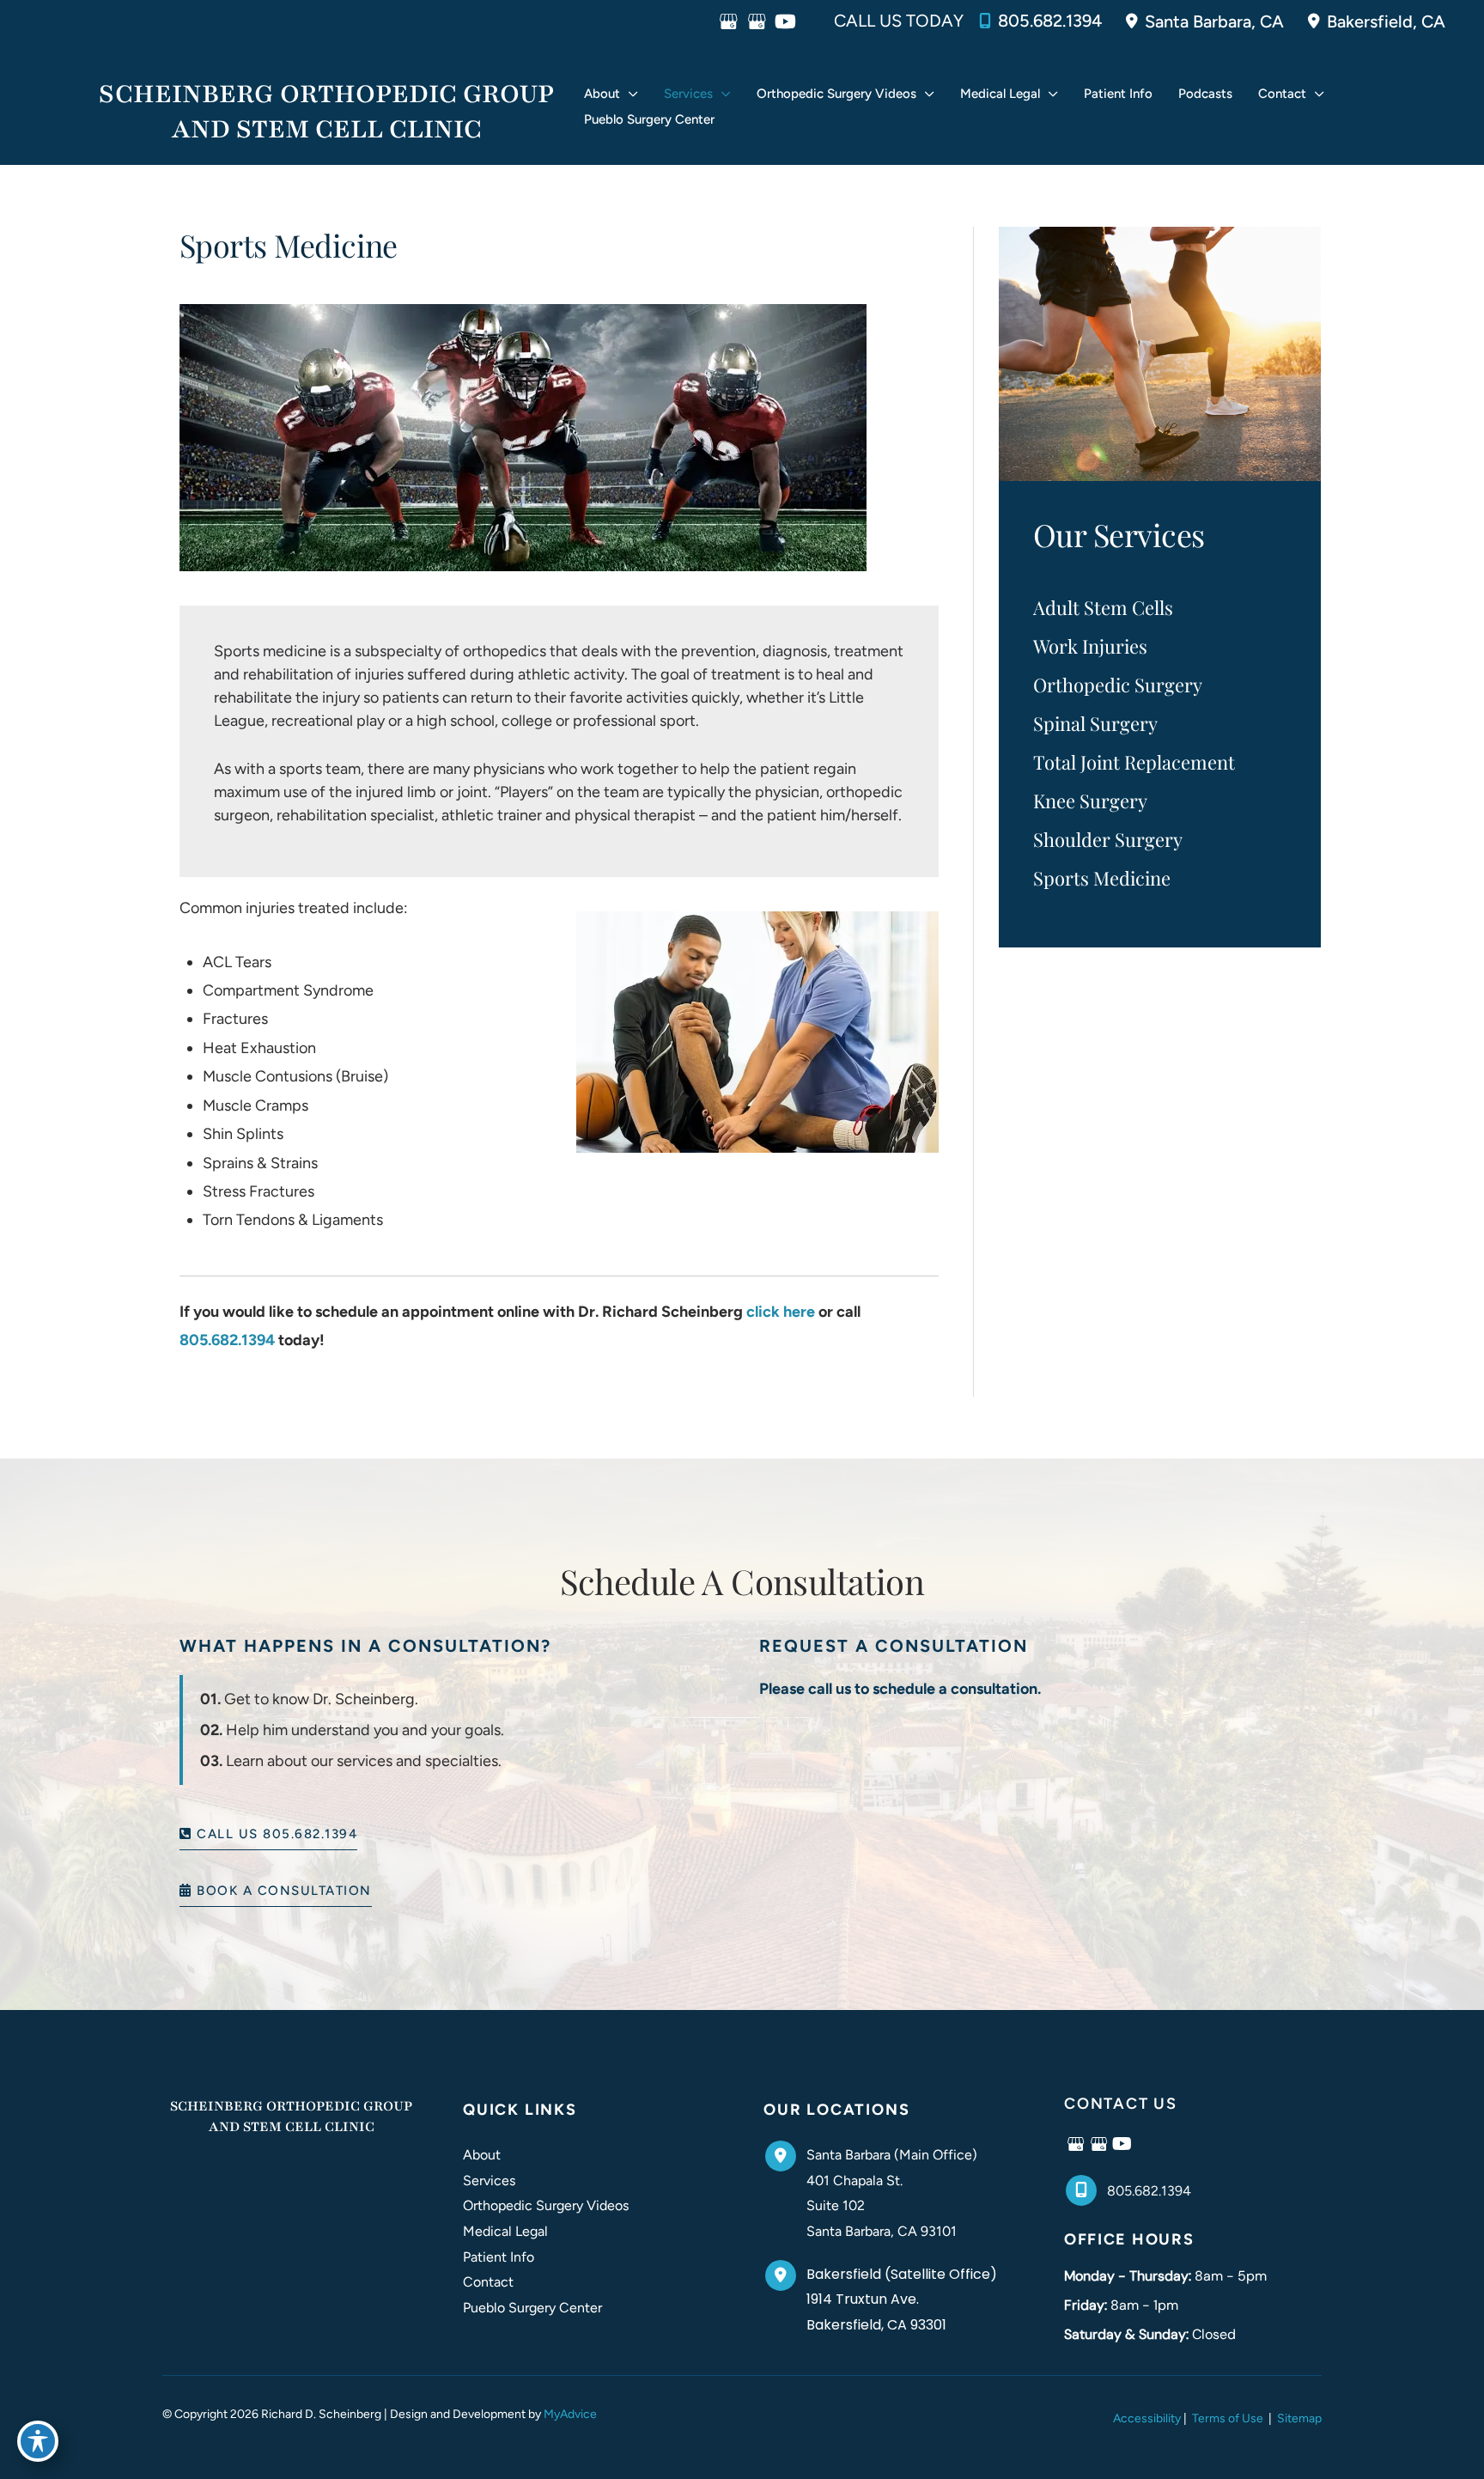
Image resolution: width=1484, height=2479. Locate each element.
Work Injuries (1090, 646)
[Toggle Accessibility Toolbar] (38, 2441)
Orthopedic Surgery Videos (546, 2205)
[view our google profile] (729, 21)
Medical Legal (505, 2231)
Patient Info (499, 2257)
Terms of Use (1228, 2418)
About (482, 2155)
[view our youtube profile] (785, 21)
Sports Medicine (1102, 878)
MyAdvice (570, 2414)
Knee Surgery (1090, 801)
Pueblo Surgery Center (532, 2308)
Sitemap (1298, 2418)
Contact (488, 2282)
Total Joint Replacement (1134, 762)
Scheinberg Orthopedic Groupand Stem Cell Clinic (291, 2117)
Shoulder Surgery (1108, 839)
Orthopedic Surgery (1118, 685)
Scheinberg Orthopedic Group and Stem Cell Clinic (326, 112)
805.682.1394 (1050, 21)
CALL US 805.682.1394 (275, 1834)
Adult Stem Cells (1103, 607)
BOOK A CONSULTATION (282, 1891)
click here (781, 1312)
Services (489, 2181)
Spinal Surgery (1095, 723)
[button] (629, 94)
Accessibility (1147, 2418)
